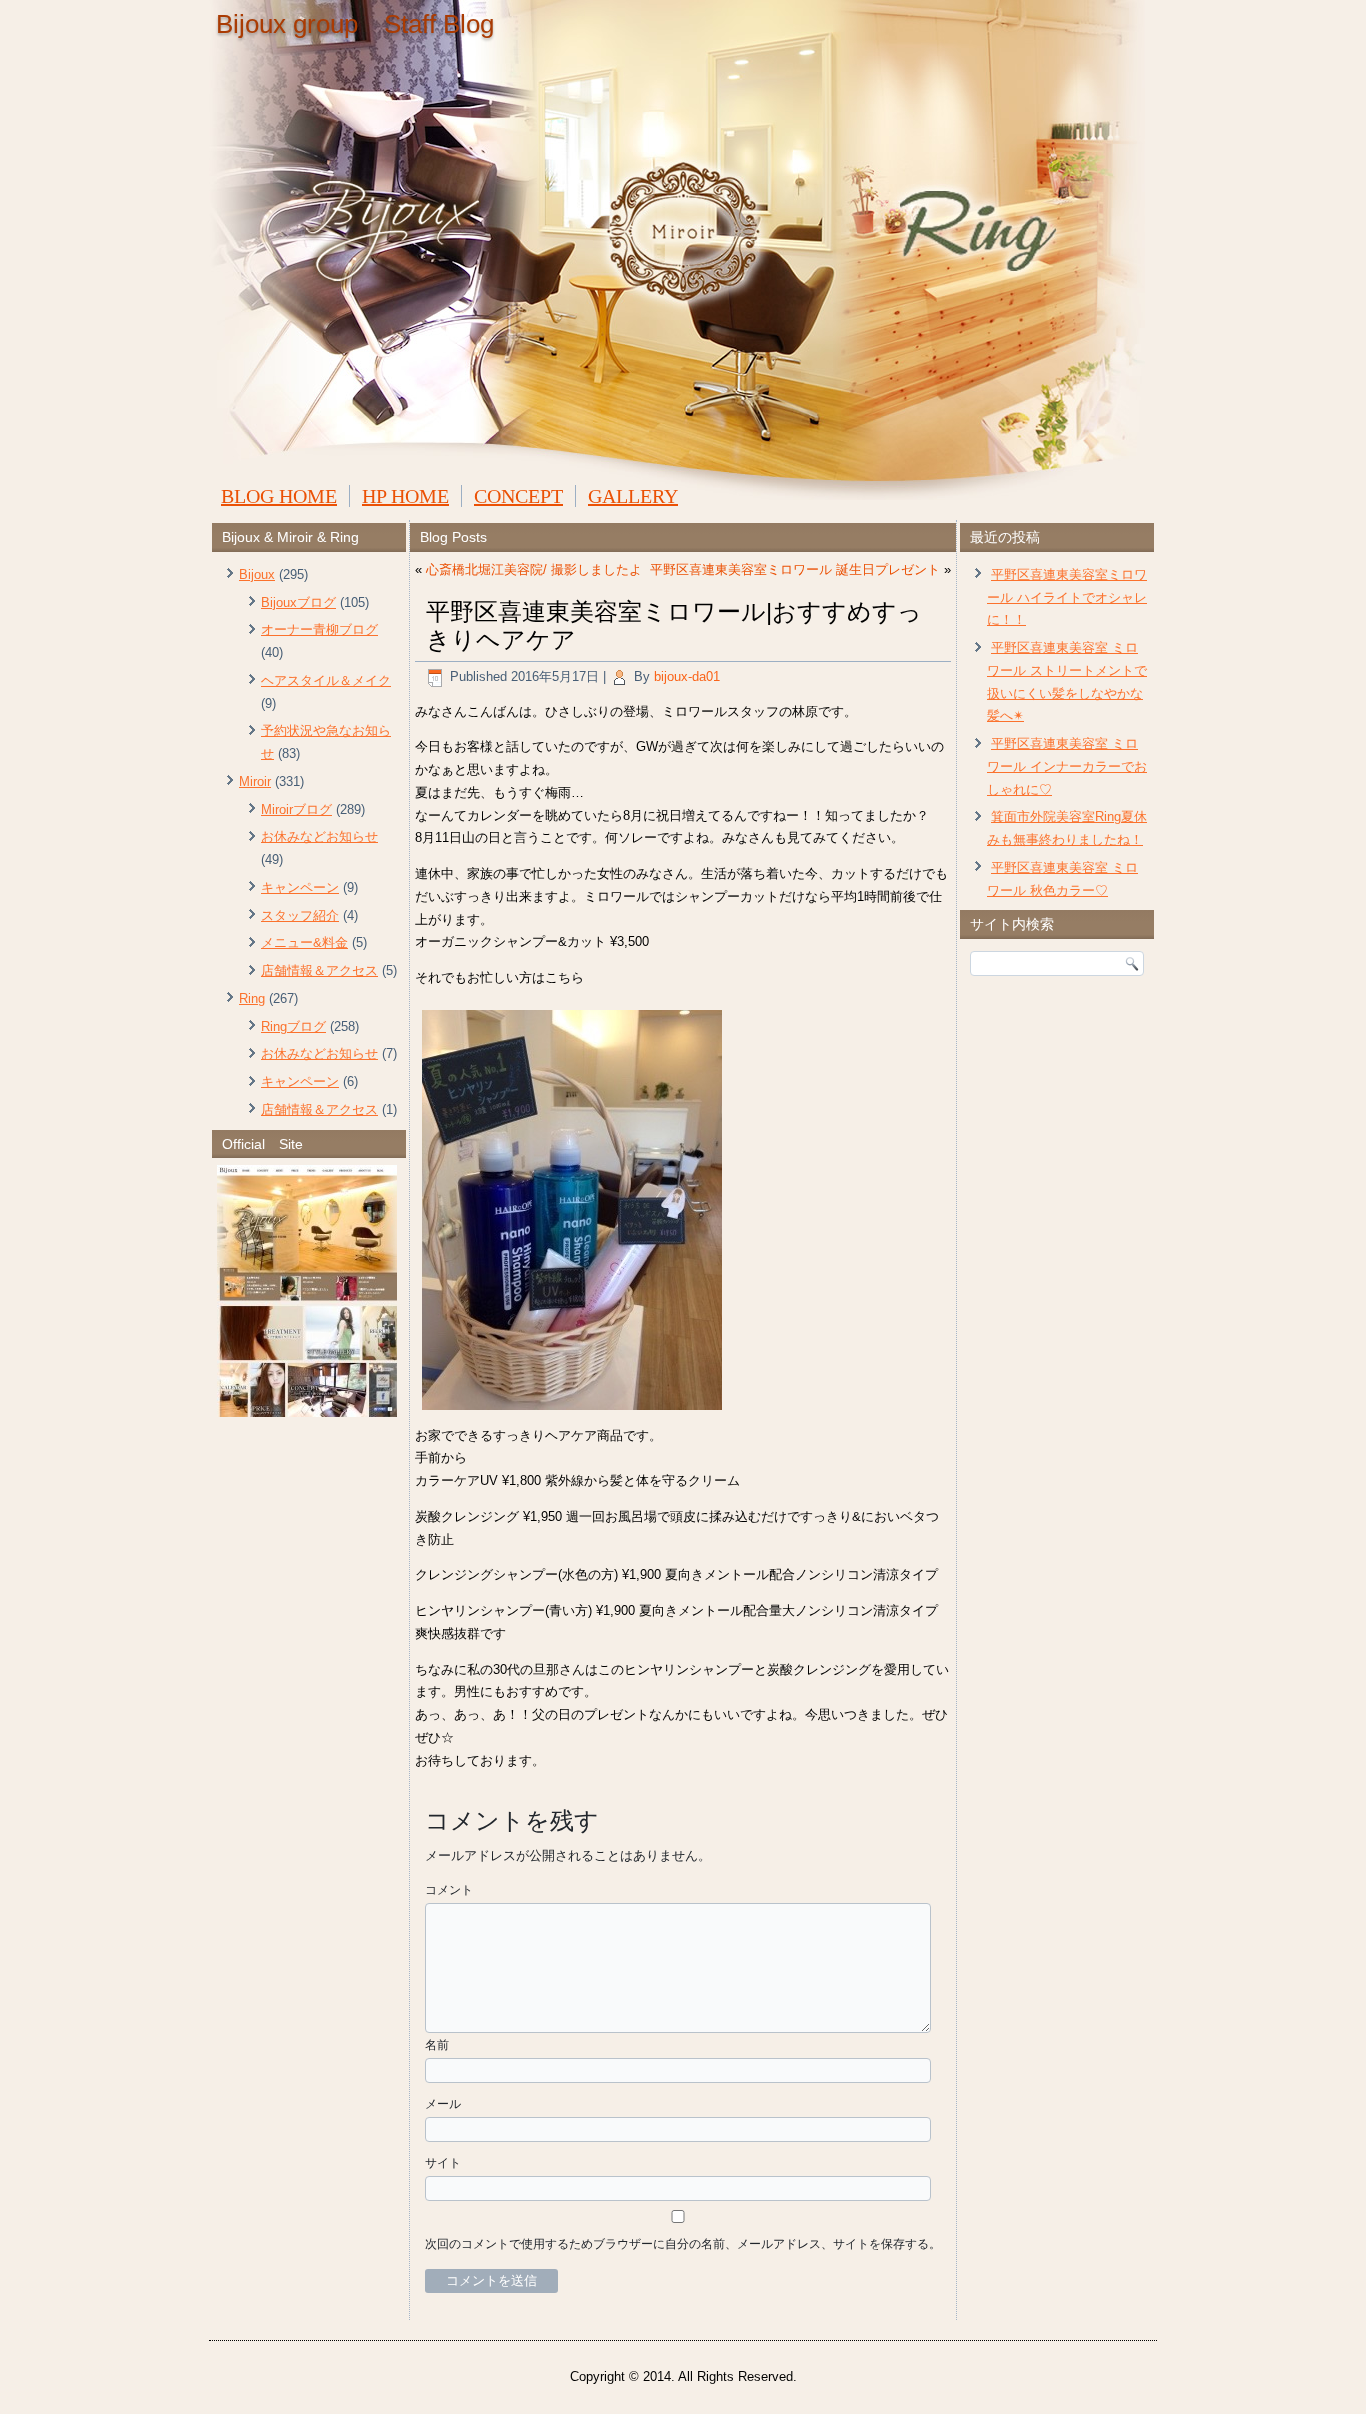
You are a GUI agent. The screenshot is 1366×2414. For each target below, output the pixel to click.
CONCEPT (518, 496)
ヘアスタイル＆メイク (326, 680)
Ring (252, 998)
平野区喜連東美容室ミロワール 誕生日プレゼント (795, 569)
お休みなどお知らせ (319, 836)
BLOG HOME (279, 496)
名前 (437, 2045)
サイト (443, 2163)
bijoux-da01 (687, 676)
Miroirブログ (296, 809)
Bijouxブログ (298, 602)
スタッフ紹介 (300, 915)
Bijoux (257, 574)
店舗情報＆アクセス (319, 970)
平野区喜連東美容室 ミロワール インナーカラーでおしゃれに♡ (1067, 766)
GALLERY (633, 496)
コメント (449, 1890)
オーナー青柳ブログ (319, 629)
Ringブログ (293, 1026)
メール (443, 2104)
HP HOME (405, 496)
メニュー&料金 (304, 942)
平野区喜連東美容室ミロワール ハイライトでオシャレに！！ (1067, 597)
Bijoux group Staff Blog (355, 24)
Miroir (255, 781)
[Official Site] (309, 1291)
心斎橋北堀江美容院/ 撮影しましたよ (534, 569)
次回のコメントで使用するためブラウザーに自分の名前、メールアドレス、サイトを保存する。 (683, 2244)
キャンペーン (300, 887)
